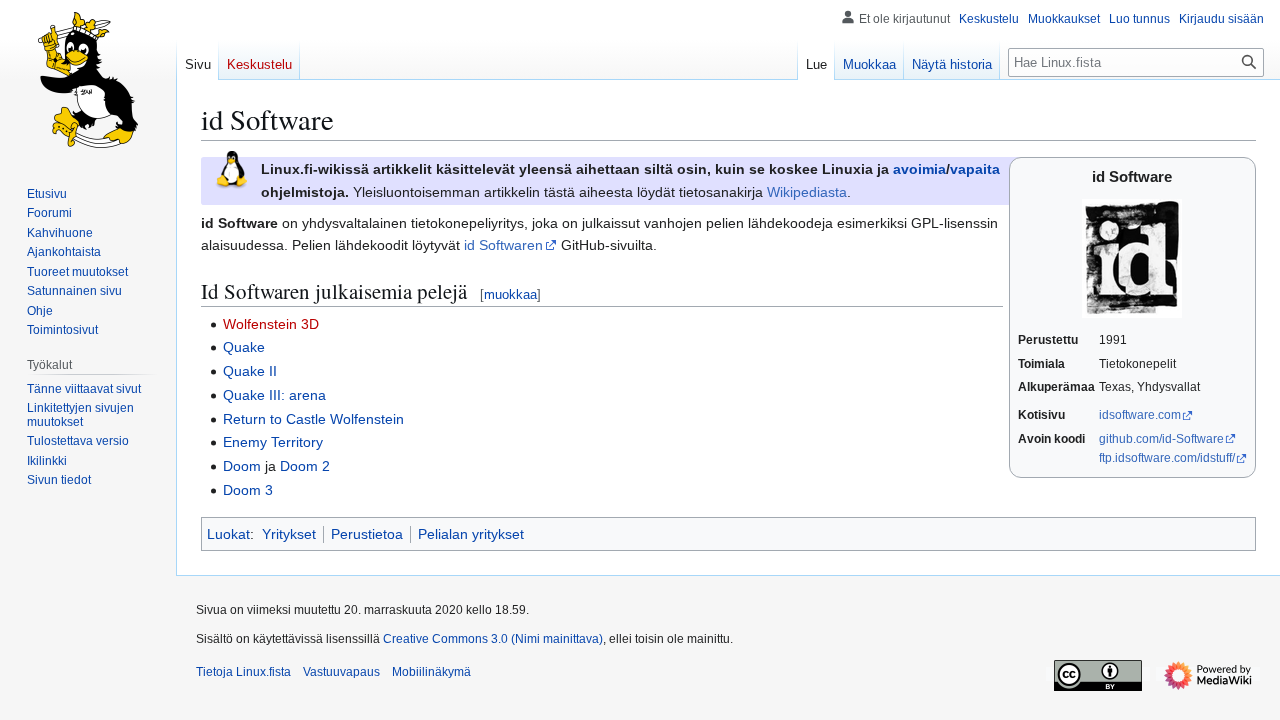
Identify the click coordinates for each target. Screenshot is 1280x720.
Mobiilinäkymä (431, 672)
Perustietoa (367, 534)
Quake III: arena (274, 395)
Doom (242, 466)
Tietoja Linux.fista (243, 672)
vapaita (975, 169)
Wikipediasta (807, 192)
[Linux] (231, 169)
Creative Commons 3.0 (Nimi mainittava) (493, 639)
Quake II (250, 371)
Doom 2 (305, 466)
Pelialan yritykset (471, 534)
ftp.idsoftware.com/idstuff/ (1167, 458)
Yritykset (289, 534)
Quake (244, 347)
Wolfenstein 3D (271, 324)
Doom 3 (248, 490)
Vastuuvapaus (341, 672)
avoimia (919, 169)
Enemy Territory (273, 442)
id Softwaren (503, 245)
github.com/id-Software (1161, 439)
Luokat (228, 534)
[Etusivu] (88, 80)
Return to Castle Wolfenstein (313, 419)
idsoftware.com (1140, 415)
